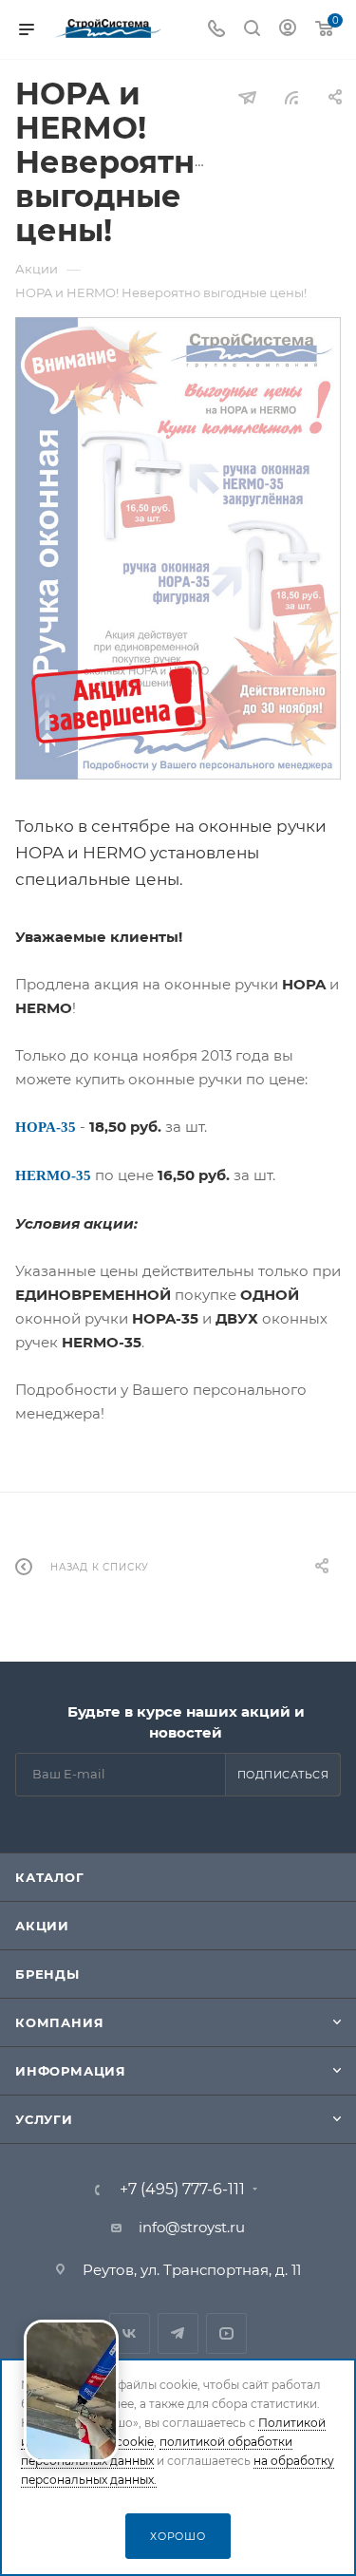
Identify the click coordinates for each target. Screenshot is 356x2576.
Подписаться (283, 1775)
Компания (59, 2022)
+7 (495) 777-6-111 (182, 2190)
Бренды (47, 1974)
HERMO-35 (53, 1175)
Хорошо (178, 2536)
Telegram (178, 2333)
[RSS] (291, 97)
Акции (42, 1926)
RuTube (226, 2333)
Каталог (50, 1877)
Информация (71, 2071)
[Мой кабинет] (288, 30)
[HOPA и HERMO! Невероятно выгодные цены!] (178, 548)
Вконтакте (130, 2333)
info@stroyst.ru (192, 2227)
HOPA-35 (46, 1127)
